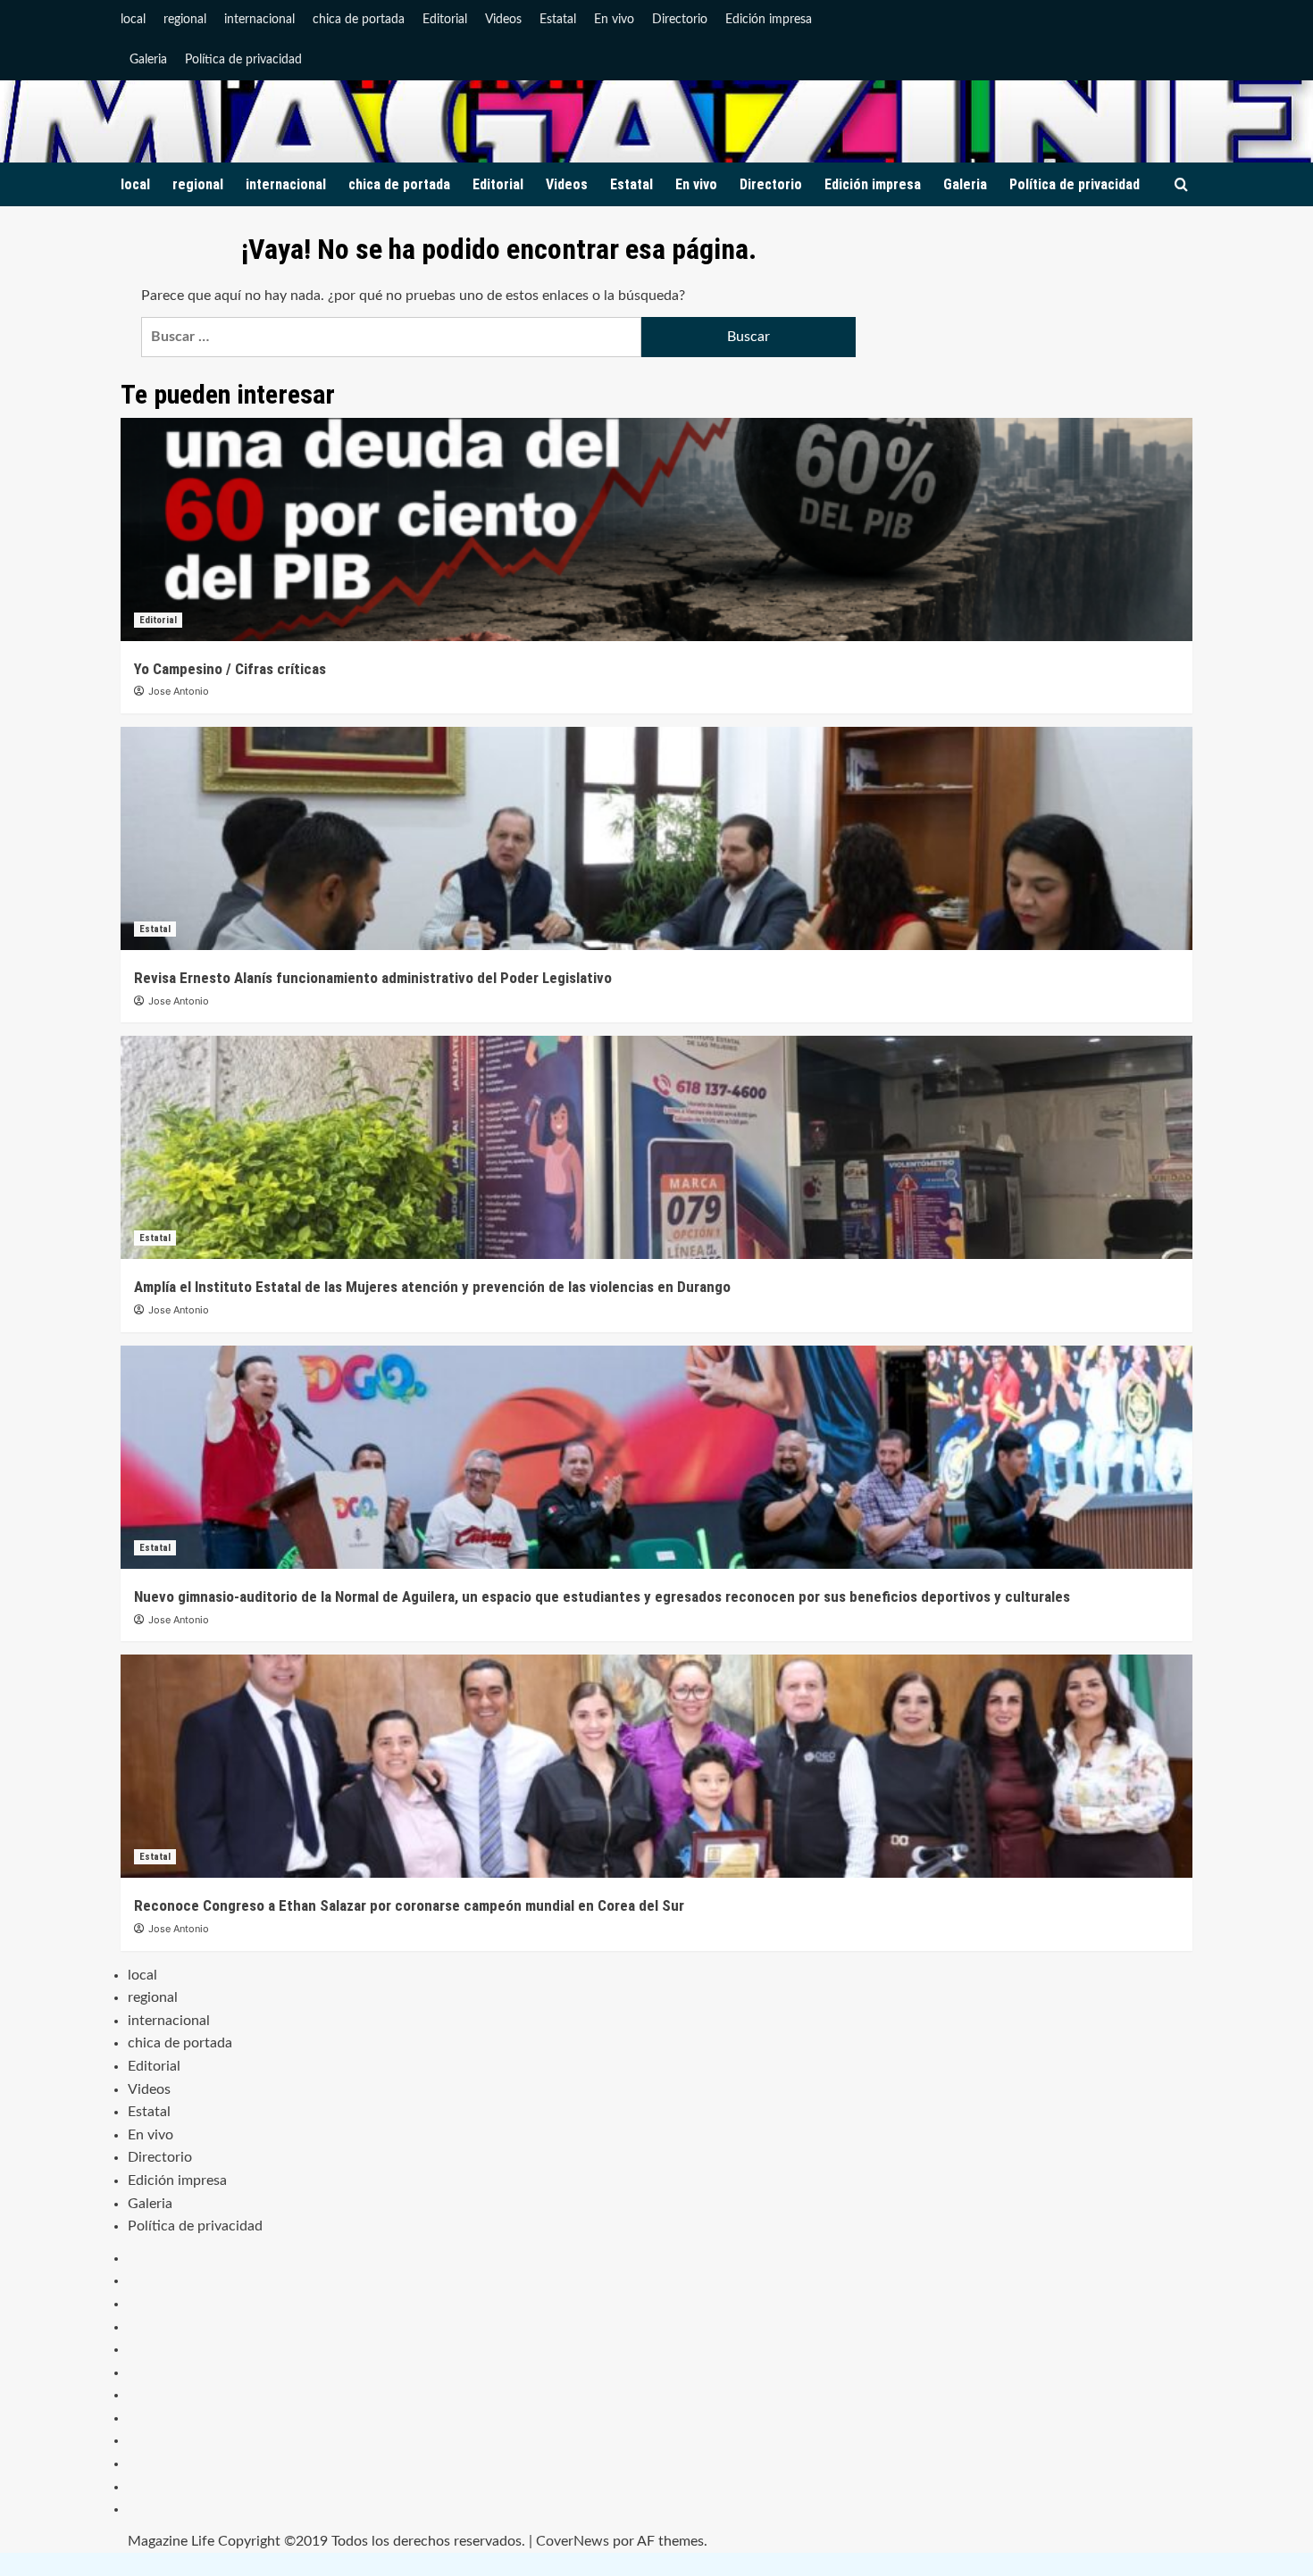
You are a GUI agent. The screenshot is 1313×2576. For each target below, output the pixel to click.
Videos (503, 20)
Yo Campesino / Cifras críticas (230, 669)
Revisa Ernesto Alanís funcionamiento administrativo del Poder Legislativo (373, 978)
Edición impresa (769, 20)
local (133, 20)
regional (185, 20)
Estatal (558, 20)
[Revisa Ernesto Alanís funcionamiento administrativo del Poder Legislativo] (656, 838)
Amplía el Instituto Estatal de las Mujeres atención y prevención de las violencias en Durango (432, 1287)
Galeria (148, 60)
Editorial (445, 20)
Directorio (680, 20)
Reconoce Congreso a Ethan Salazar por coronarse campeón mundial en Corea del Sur (409, 1905)
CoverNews (573, 2541)
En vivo (614, 20)
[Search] (1181, 185)
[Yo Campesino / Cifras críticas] (656, 529)
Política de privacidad (243, 60)
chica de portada (359, 20)
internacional (259, 20)
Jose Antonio (179, 691)
